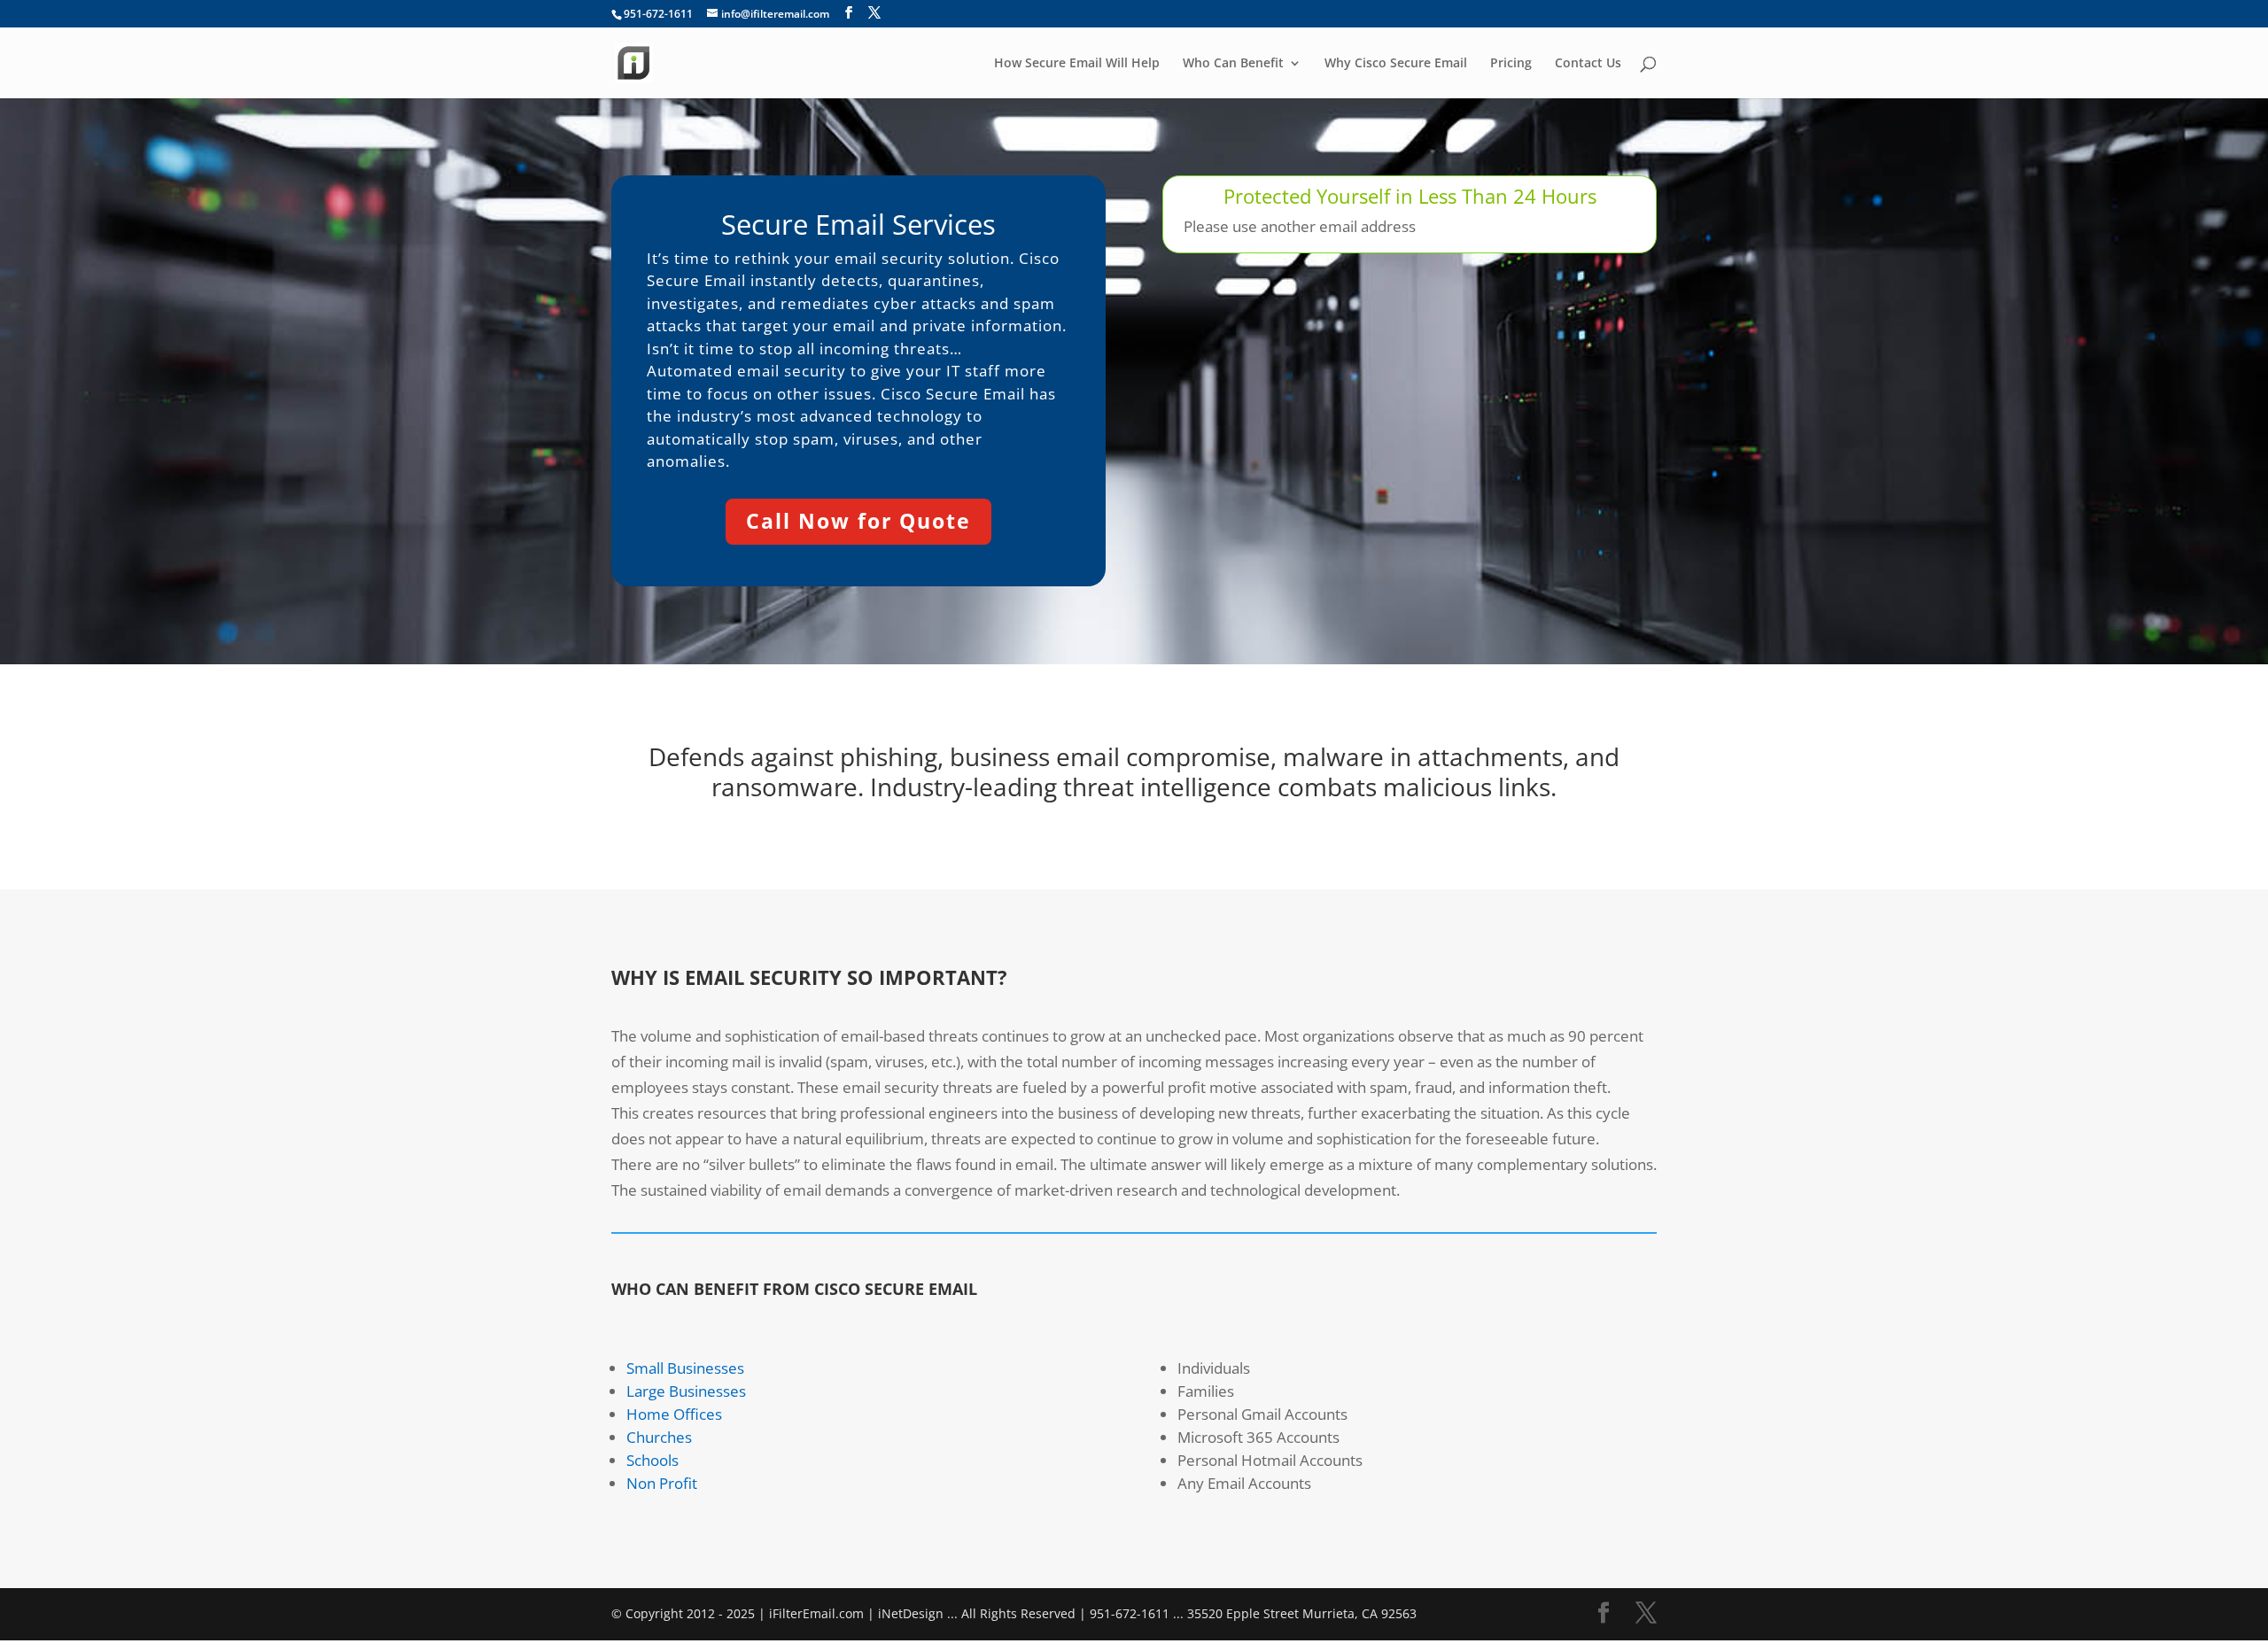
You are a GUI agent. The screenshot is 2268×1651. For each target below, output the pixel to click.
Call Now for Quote (858, 521)
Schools (652, 1460)
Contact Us (1588, 64)
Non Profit (662, 1483)
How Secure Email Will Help (1077, 64)
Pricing (1511, 64)
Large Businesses (686, 1391)
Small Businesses (685, 1368)
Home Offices (674, 1414)
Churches (659, 1437)
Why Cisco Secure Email (1396, 64)
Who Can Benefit (1233, 64)
